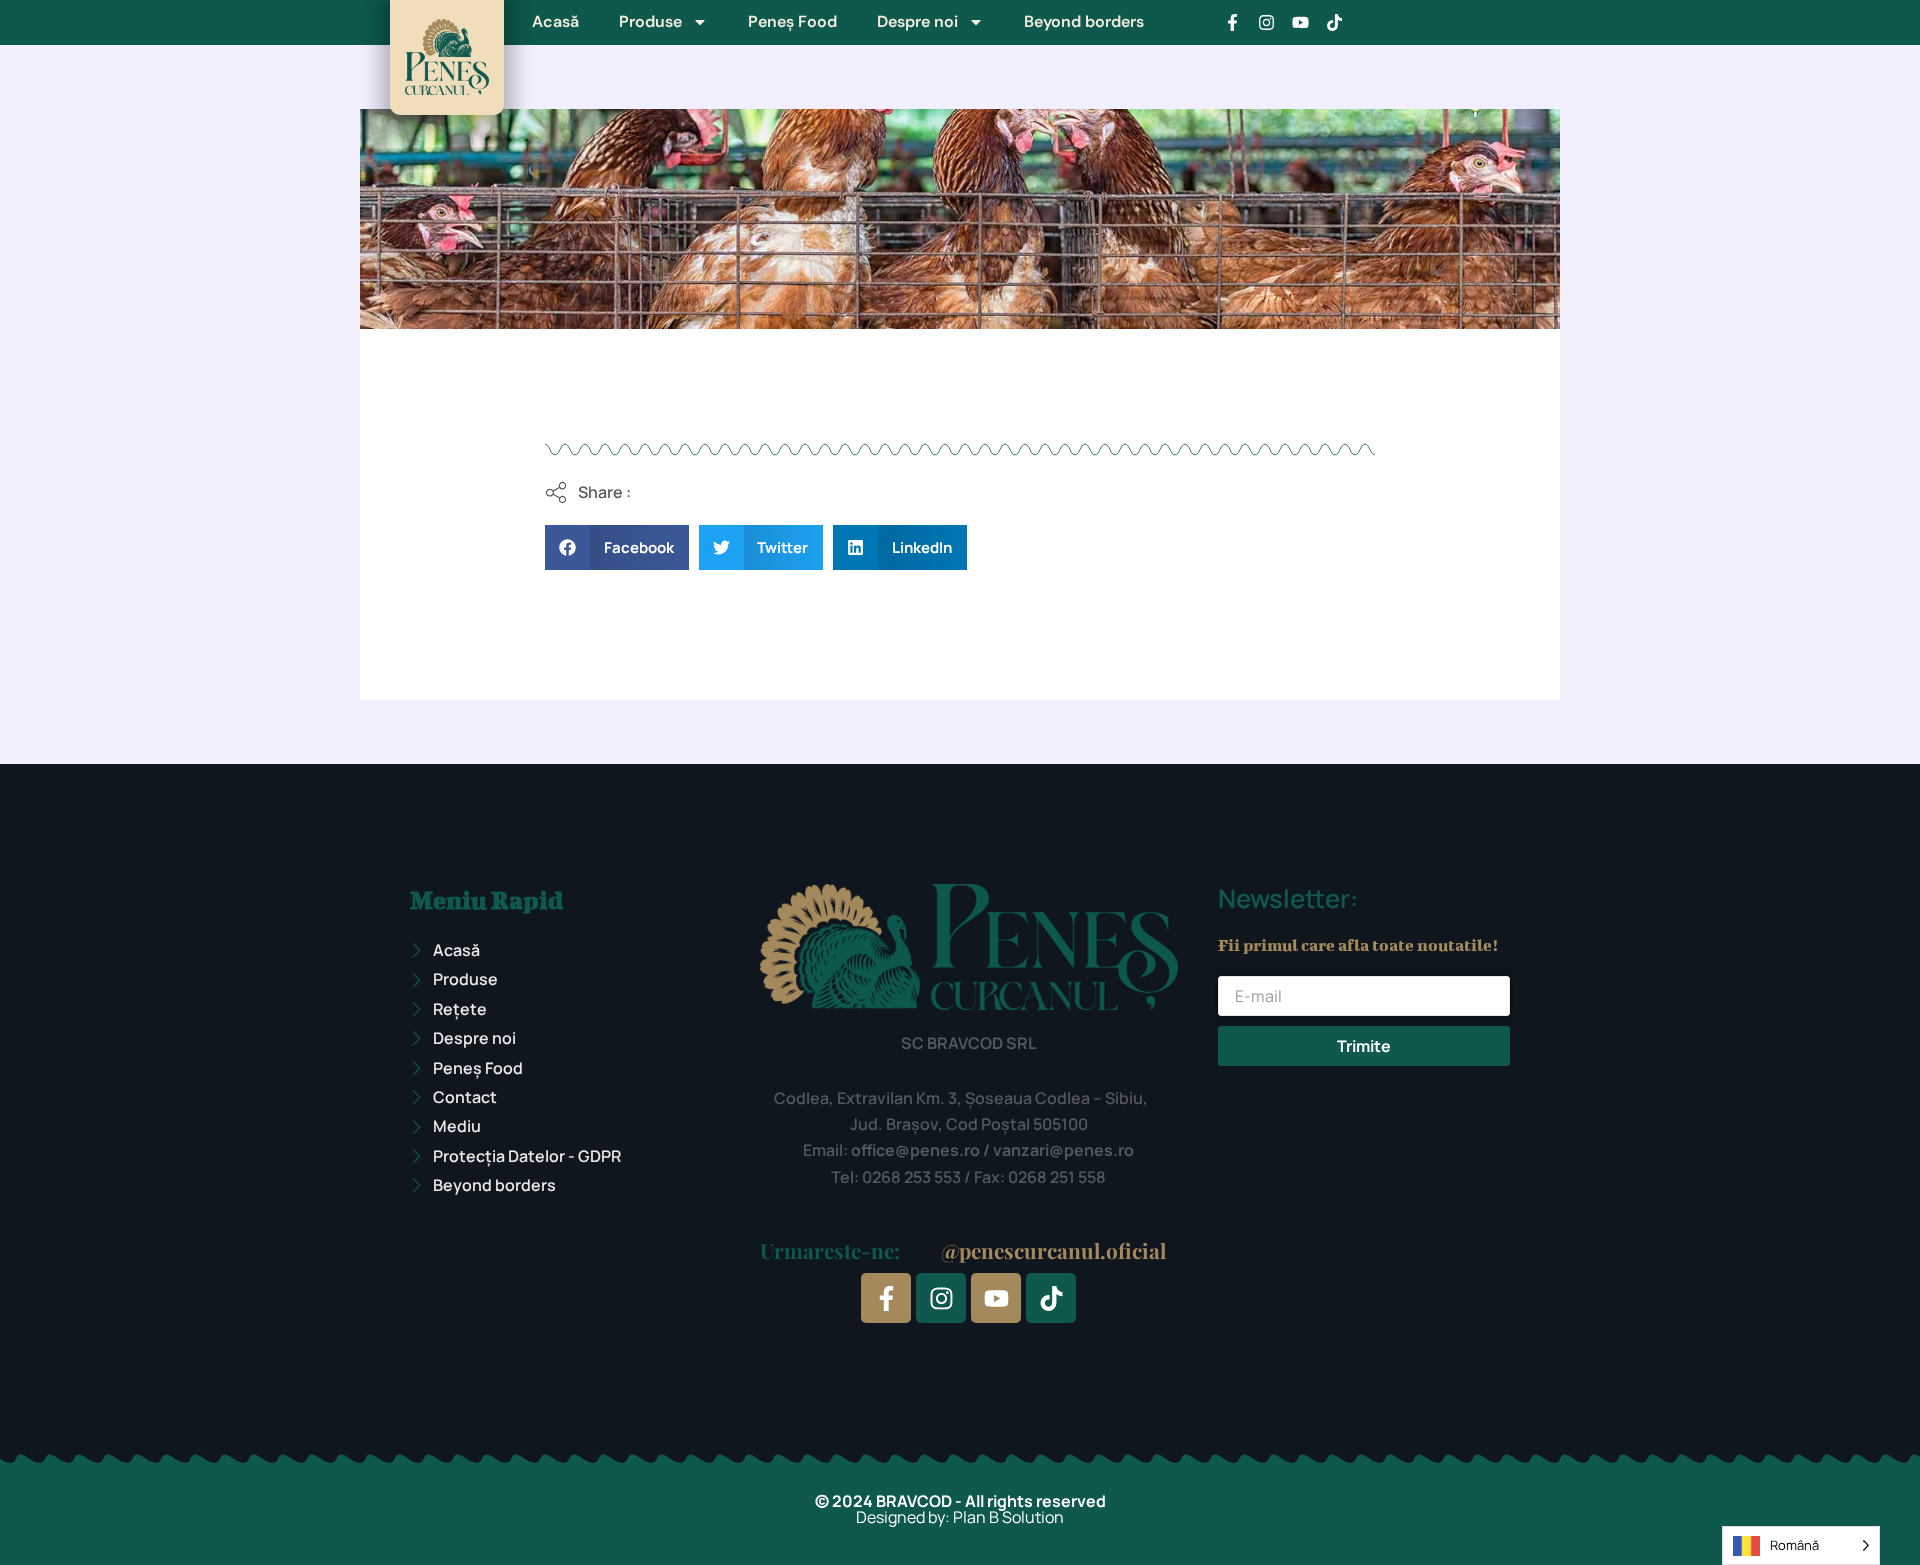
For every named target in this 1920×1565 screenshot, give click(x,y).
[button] (617, 547)
